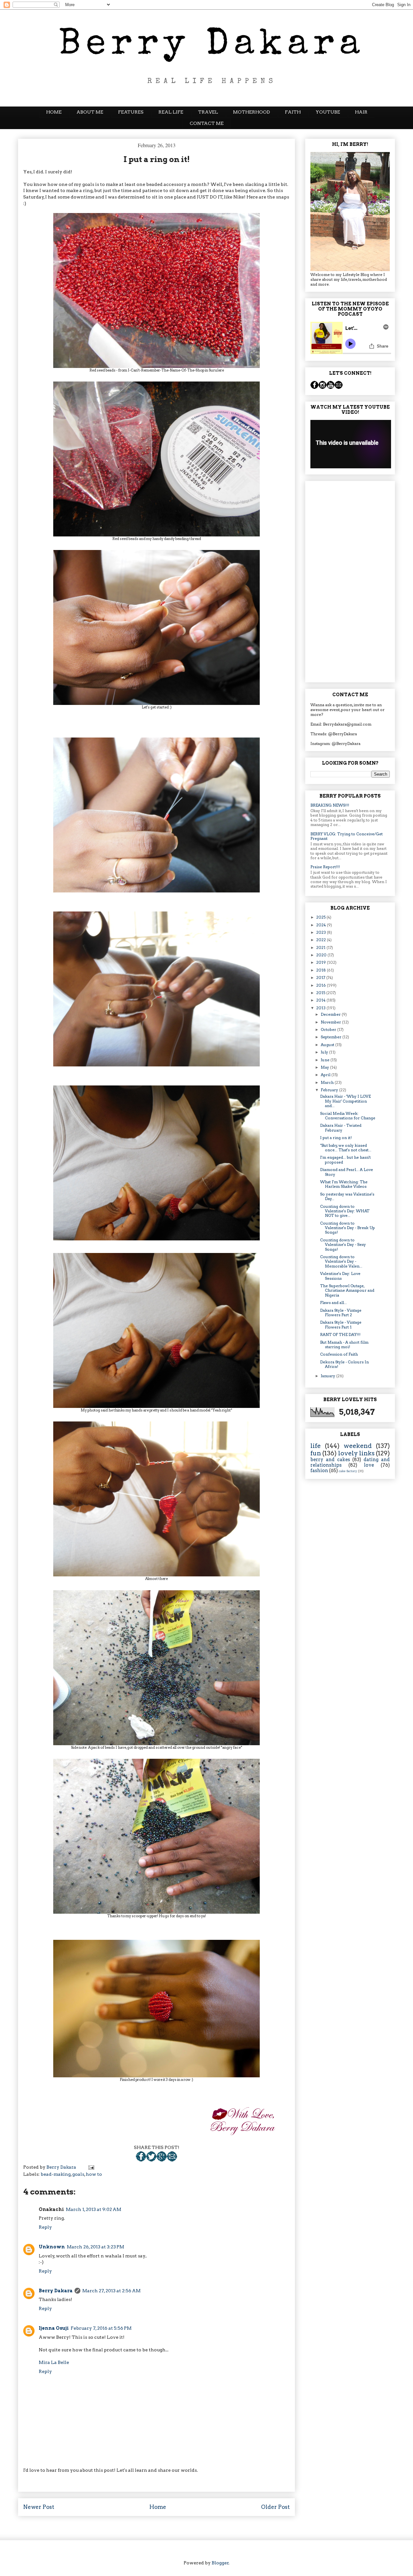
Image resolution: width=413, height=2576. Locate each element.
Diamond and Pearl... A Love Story (347, 1172)
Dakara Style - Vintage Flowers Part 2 (341, 1313)
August (328, 1045)
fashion (319, 1471)
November (331, 1022)
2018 (322, 970)
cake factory (348, 1471)
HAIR (361, 112)
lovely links (356, 1453)
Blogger (220, 2563)
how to (94, 2174)
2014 (321, 1000)
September (332, 1037)
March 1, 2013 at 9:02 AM (94, 2209)
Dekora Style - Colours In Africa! (344, 1364)
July (325, 1052)
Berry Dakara (56, 2291)
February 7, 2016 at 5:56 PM (101, 2328)
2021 (321, 947)
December (331, 1014)
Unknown (52, 2247)
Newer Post (39, 2507)
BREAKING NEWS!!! (330, 805)
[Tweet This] (151, 2160)
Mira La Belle (54, 2362)
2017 (321, 977)
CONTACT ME (207, 123)
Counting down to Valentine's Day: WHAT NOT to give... (345, 1211)
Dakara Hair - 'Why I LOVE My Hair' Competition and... (345, 1101)
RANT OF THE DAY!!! (340, 1334)
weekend (358, 1446)
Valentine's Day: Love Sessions (340, 1276)
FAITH (293, 112)
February (330, 1090)
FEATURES (131, 112)
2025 (321, 917)
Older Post (275, 2507)
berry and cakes (330, 1460)
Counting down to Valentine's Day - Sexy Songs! (343, 1245)
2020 (322, 955)
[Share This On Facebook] (141, 2160)
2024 (322, 925)
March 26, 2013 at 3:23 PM (96, 2247)
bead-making (56, 2174)
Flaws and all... (333, 1303)
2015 (321, 993)
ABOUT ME (90, 112)
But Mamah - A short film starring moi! (344, 1344)
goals (78, 2174)
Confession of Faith (339, 1354)
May (325, 1067)
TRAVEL (208, 112)
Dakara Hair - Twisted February (341, 1128)
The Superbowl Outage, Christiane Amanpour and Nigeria (347, 1290)
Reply (45, 2227)
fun (316, 1453)
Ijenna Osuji (54, 2328)
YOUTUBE (328, 112)
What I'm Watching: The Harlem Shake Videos (344, 1184)
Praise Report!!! (325, 867)
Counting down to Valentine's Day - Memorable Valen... (341, 1261)
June (326, 1060)
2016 (322, 985)
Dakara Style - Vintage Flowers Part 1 (341, 1324)
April (326, 1075)
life (316, 1446)
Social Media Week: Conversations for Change (348, 1116)
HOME (54, 112)
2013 (321, 1008)
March (328, 1082)
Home (158, 2507)
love (369, 1465)
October (329, 1029)
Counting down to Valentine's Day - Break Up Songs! (348, 1228)
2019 (322, 962)
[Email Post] (172, 2160)
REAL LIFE (171, 112)
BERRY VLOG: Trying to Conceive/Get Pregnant (347, 836)
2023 (322, 932)
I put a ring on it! (336, 1138)
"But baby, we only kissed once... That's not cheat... (346, 1148)
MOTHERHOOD (252, 112)
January (328, 1376)
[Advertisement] (350, 580)
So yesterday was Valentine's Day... (347, 1196)
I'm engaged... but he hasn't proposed (345, 1160)
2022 (322, 940)
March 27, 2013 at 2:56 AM (111, 2291)
